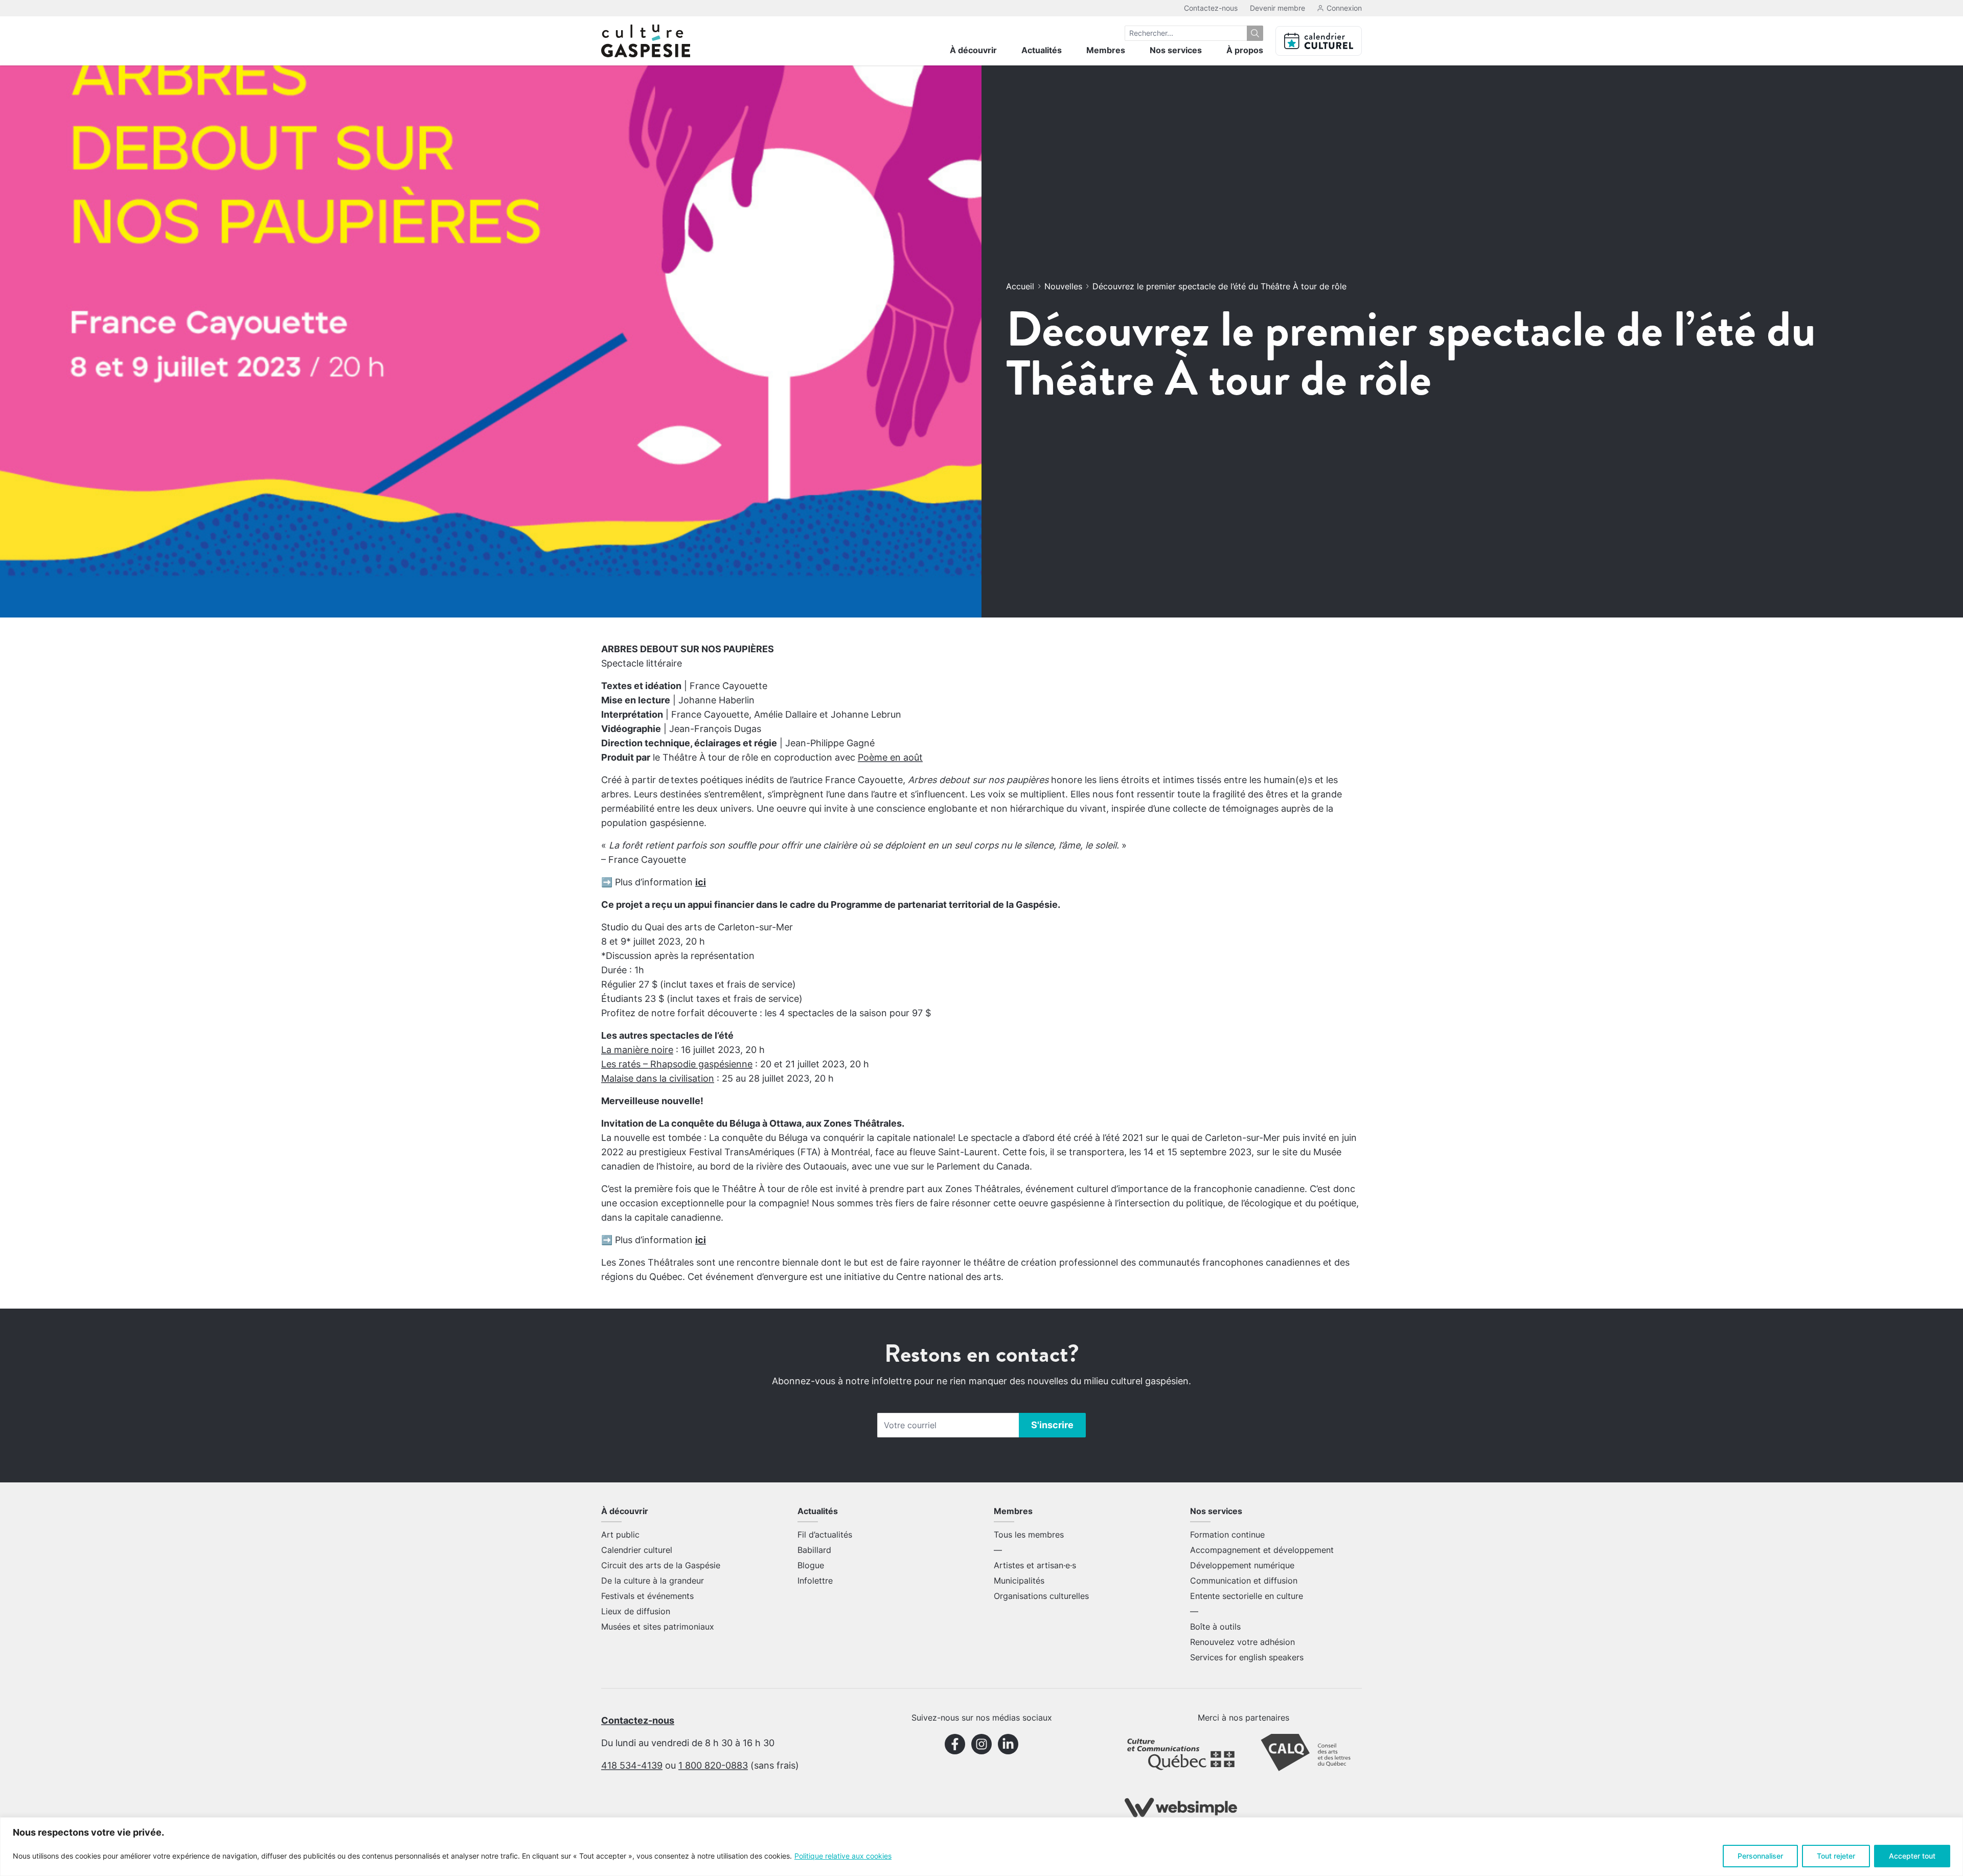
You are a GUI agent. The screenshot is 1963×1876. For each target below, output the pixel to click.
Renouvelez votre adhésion (1242, 1642)
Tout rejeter (1836, 1856)
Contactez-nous (1211, 8)
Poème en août (890, 757)
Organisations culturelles (1041, 1596)
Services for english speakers (1247, 1657)
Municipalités (1019, 1581)
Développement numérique (1242, 1565)
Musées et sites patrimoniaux (658, 1627)
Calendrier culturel (637, 1550)
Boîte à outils (1215, 1627)
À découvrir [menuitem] (973, 50)
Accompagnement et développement (1262, 1550)
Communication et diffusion (1244, 1581)
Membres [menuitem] (1106, 50)
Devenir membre (1277, 8)
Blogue (811, 1565)
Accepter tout (1912, 1856)
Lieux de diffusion (636, 1611)
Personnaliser (1760, 1856)
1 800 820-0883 (713, 1765)
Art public (620, 1535)
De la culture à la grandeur (653, 1581)
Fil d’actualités (825, 1535)
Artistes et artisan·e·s (1035, 1565)
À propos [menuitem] (1245, 50)
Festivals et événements (647, 1596)
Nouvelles (1063, 286)
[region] (981, 1847)
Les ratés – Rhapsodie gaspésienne (677, 1064)
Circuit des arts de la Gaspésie (661, 1565)
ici (701, 882)
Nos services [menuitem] (1176, 50)
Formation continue (1227, 1535)
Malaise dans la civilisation (658, 1078)
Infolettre (815, 1581)
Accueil (1020, 286)
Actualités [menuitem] (1042, 50)
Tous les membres (1029, 1535)
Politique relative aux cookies (843, 1856)
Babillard (814, 1550)
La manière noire (637, 1050)
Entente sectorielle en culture (1247, 1596)
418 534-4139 (632, 1765)
